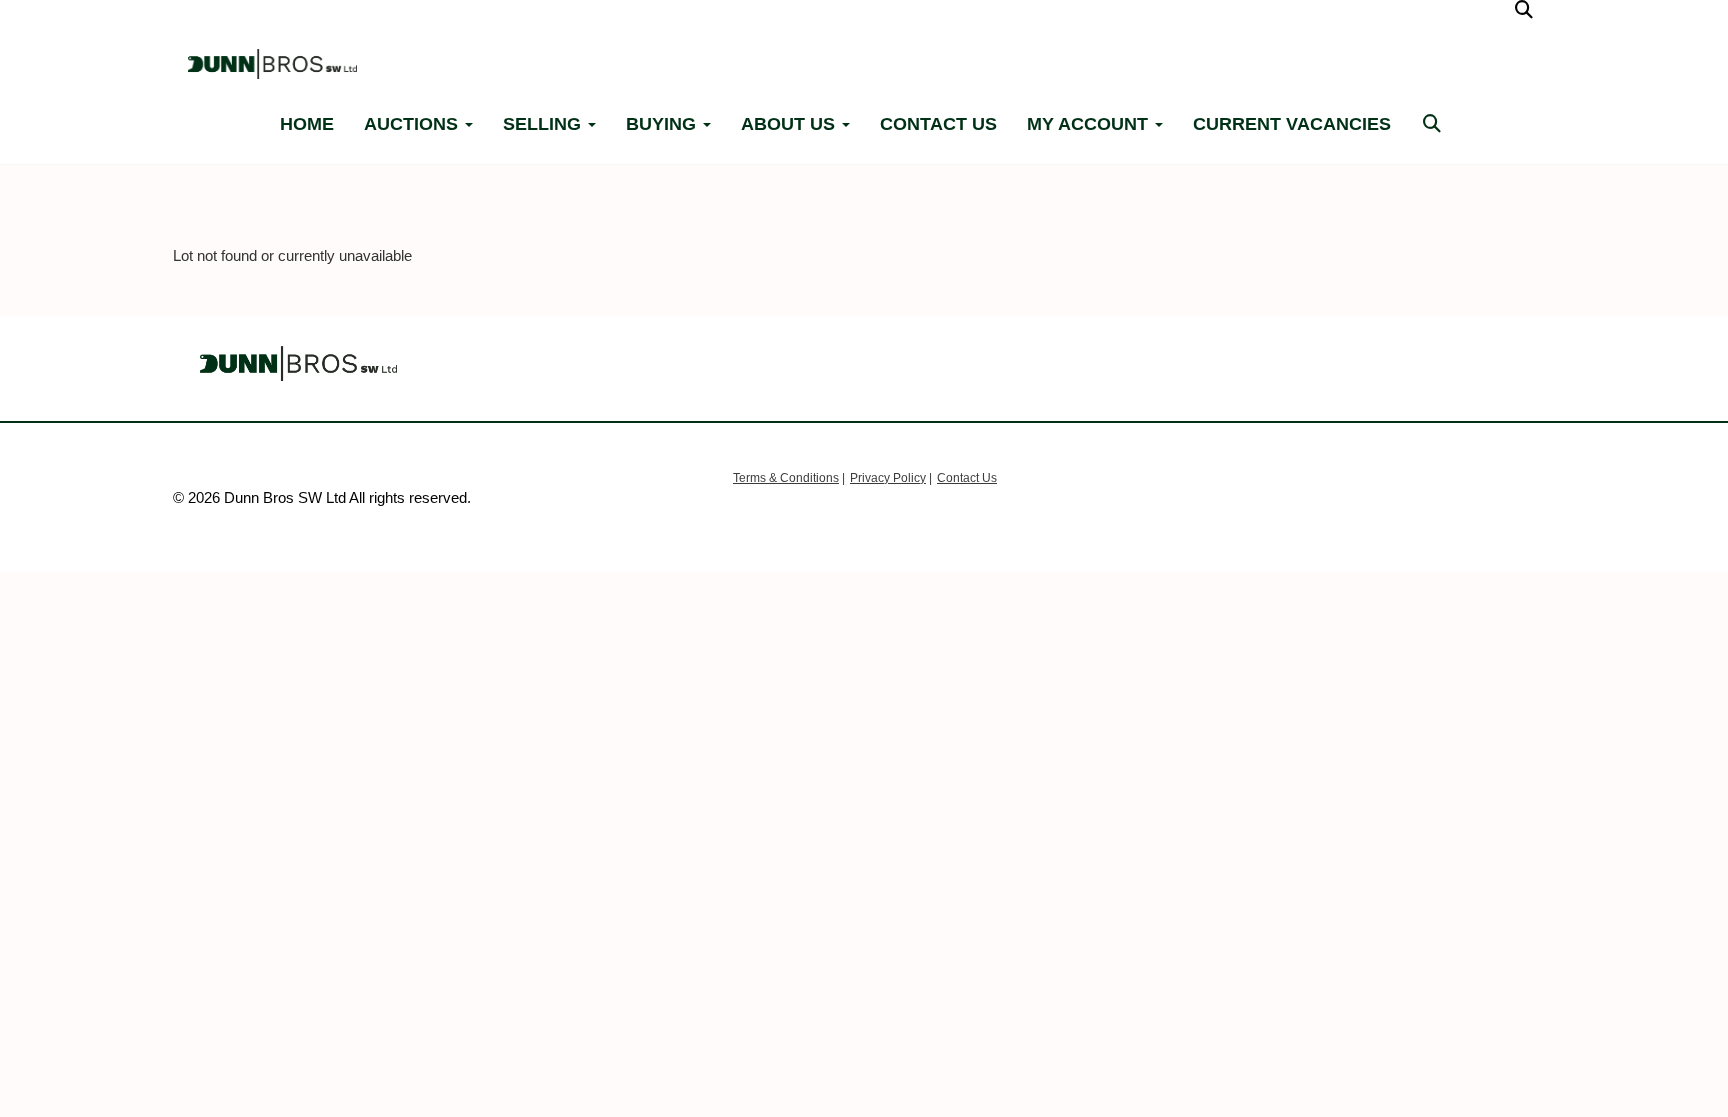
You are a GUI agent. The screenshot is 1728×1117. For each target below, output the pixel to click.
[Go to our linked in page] (1427, 19)
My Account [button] (1090, 124)
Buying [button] (663, 124)
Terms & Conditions (786, 478)
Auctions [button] (413, 124)
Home (307, 124)
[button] (1527, 10)
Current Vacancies (1292, 124)
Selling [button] (544, 124)
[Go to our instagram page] (1464, 19)
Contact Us (967, 478)
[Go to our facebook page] (1389, 19)
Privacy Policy (888, 478)
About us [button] (790, 124)
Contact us (938, 124)
